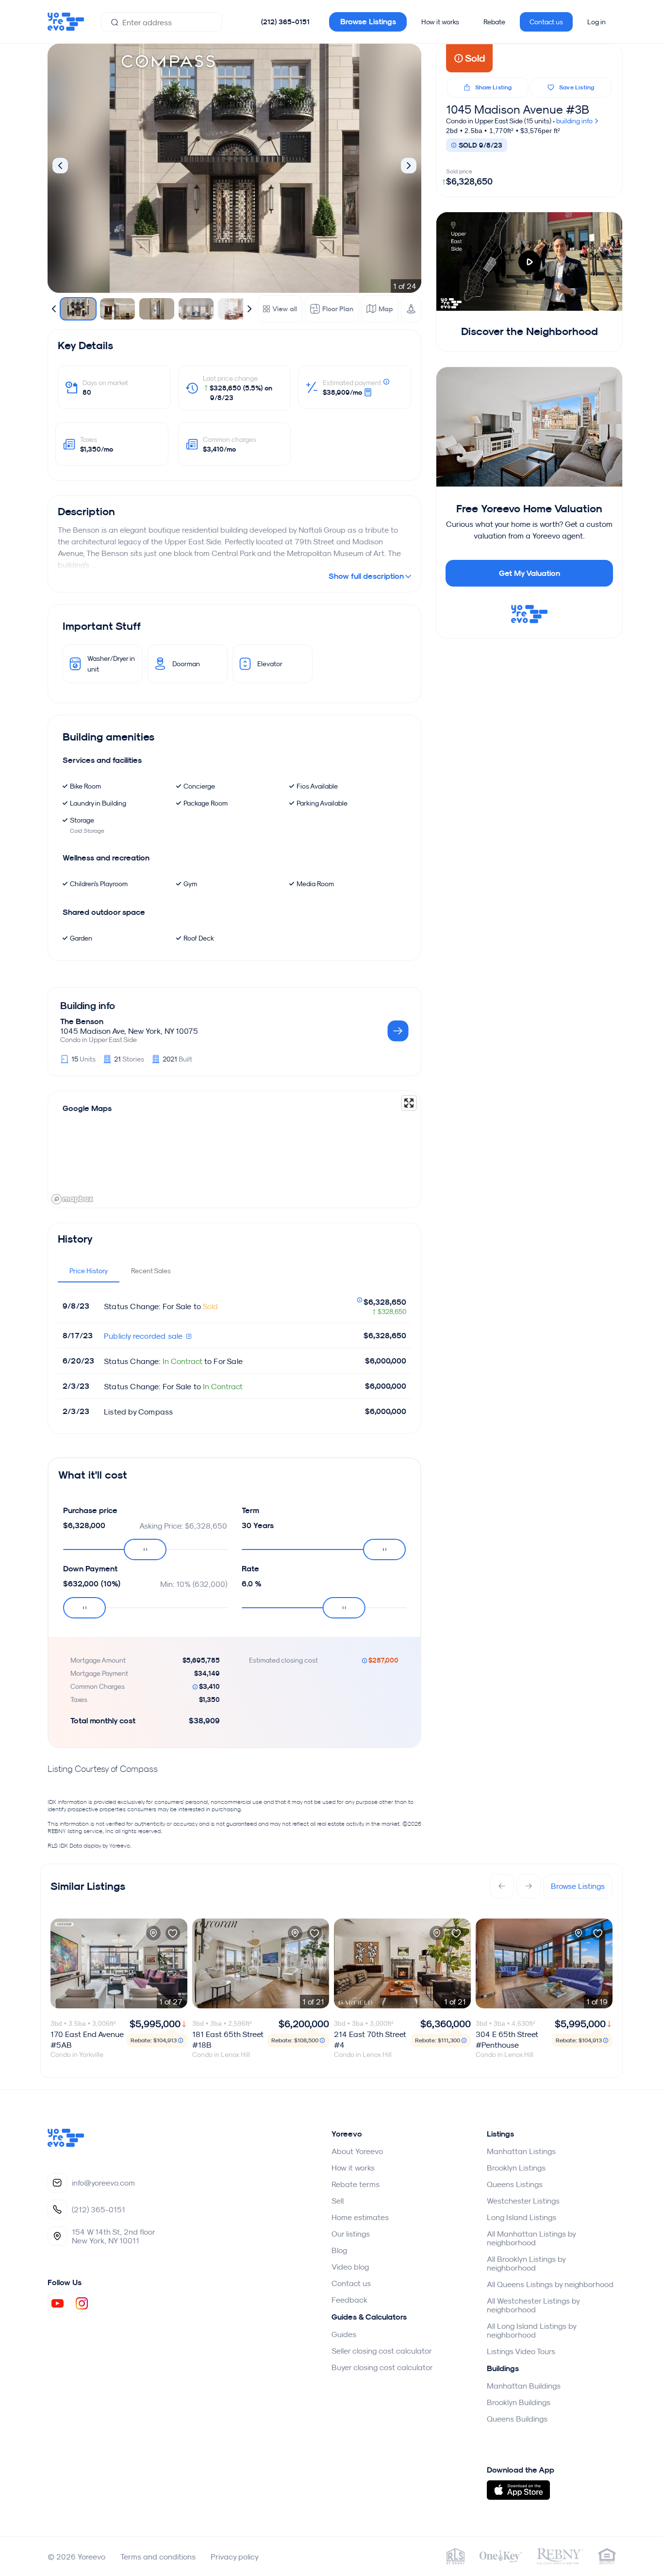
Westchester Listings (523, 2201)
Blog (339, 2250)
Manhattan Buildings (524, 2386)
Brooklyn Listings (516, 2168)
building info (575, 121)
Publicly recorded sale (144, 1336)
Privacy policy (235, 2557)
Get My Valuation (530, 573)
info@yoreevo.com (103, 2183)
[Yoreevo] (66, 2144)
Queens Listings (515, 2184)
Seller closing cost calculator (382, 2351)
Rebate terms (356, 2184)
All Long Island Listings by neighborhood (531, 2330)
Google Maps (87, 1108)
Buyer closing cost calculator (382, 2367)
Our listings (351, 2234)
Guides (344, 2334)
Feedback (349, 2300)
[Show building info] (398, 1032)
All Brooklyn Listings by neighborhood (526, 2263)
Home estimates (360, 2217)
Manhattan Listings (521, 2151)
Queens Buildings (517, 2419)
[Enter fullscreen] (409, 1103)
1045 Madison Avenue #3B (518, 109)
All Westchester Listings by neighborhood (533, 2305)
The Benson (82, 1021)
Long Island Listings (522, 2217)
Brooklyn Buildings (519, 2402)
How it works (440, 22)
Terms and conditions (158, 2557)
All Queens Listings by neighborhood (550, 2284)
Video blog (350, 2267)
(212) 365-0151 (285, 22)
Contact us (546, 22)
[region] (234, 1149)
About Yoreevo (357, 2151)
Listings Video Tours (521, 2351)
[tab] (89, 1271)
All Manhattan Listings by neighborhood (531, 2238)
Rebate (494, 22)
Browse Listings (368, 22)
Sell (338, 2201)
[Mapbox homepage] (72, 1199)
